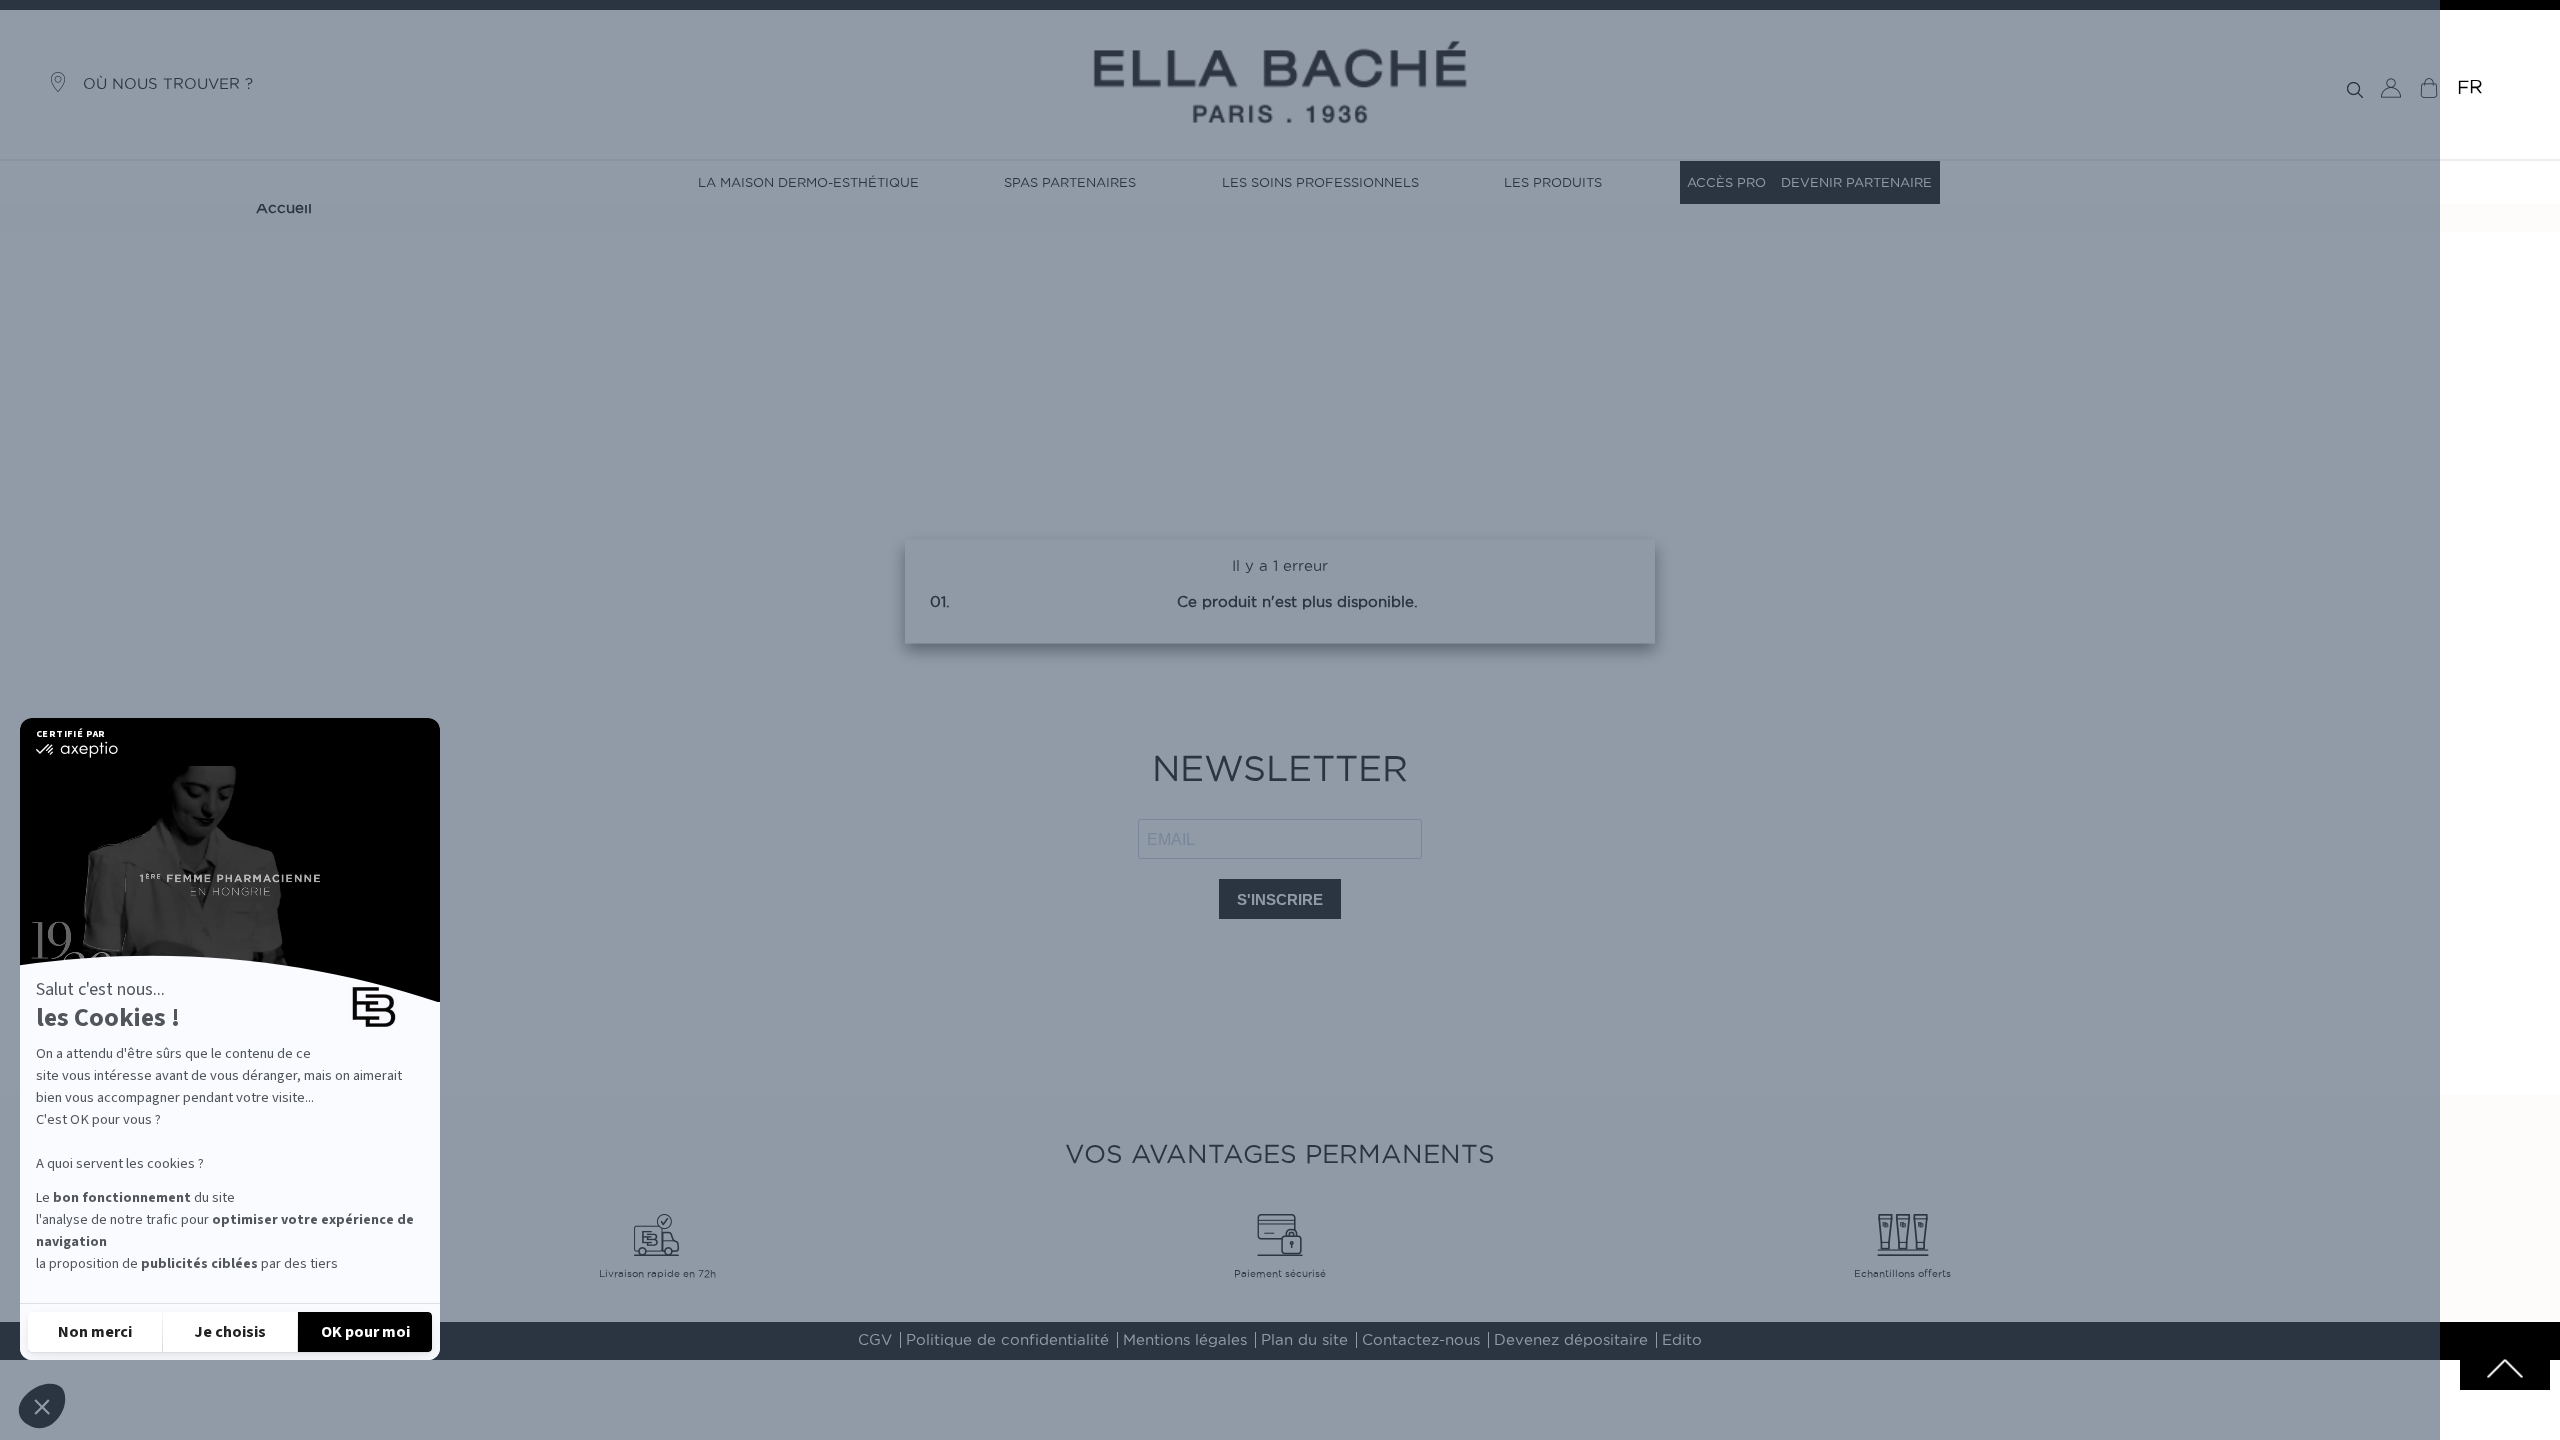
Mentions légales (1185, 1340)
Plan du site (1304, 1340)
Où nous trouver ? (160, 84)
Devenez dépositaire (1571, 1340)
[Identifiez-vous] (2391, 88)
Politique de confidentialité (1007, 1340)
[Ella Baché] (1280, 101)
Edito (1682, 1340)
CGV (875, 1340)
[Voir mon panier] (2429, 88)
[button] (42, 1406)
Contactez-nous (1421, 1340)
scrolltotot (2505, 1368)
